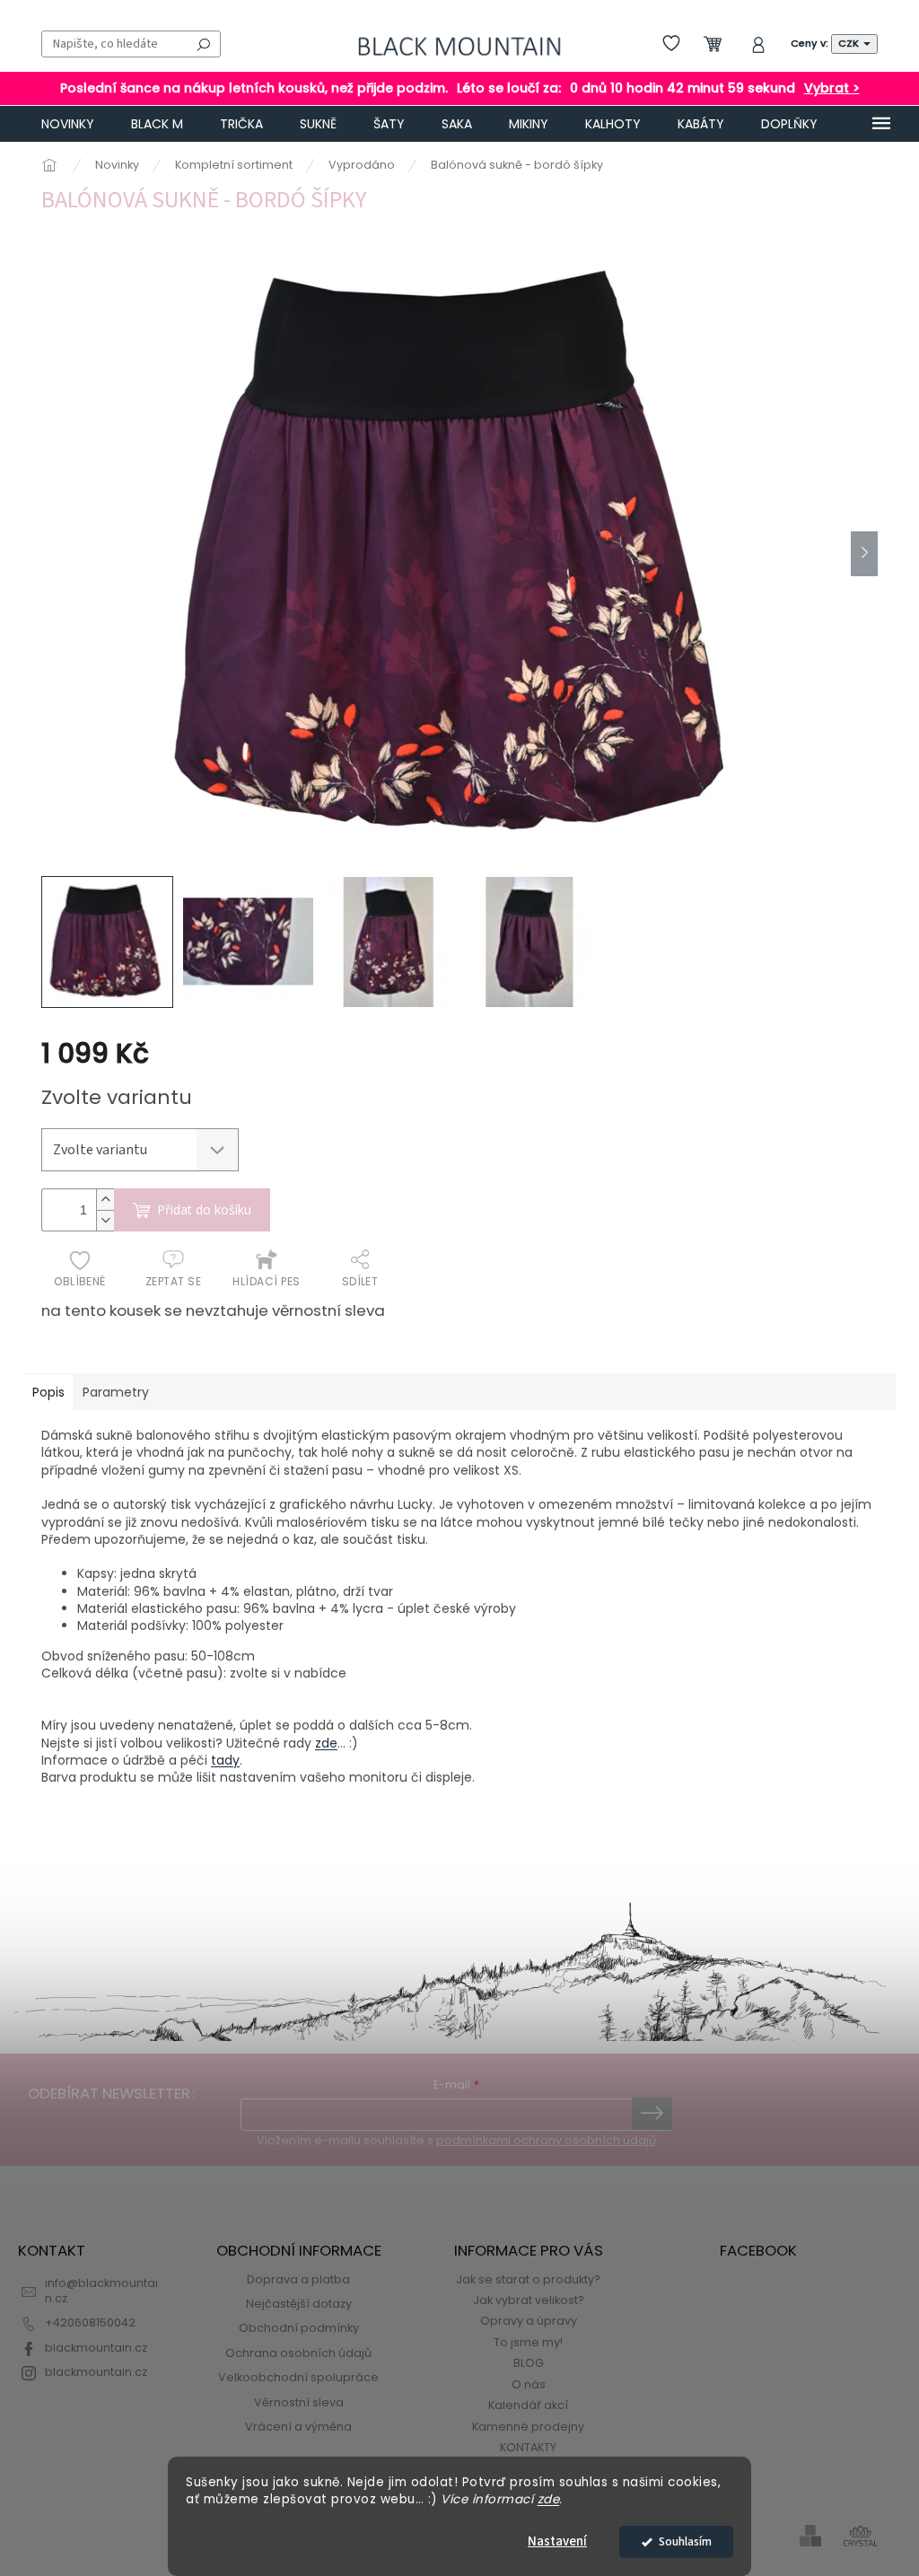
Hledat (204, 44)
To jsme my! (528, 2342)
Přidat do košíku (204, 1209)
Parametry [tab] (116, 1392)
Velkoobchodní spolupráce (298, 2377)
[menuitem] (68, 124)
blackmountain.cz (96, 2348)
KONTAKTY (528, 2447)
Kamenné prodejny (528, 2427)
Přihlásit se (652, 2114)
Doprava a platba (298, 2279)
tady (225, 1760)
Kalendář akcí (528, 2405)
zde (549, 2499)
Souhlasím (685, 2541)
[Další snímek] (864, 554)
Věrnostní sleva (299, 2402)
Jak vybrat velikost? (529, 2300)
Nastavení (557, 2541)
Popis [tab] (48, 1392)
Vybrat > (832, 88)
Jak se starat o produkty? (528, 2279)
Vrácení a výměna (298, 2427)
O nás (529, 2384)
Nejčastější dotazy (299, 2304)
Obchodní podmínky (299, 2328)
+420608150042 (90, 2322)
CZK (850, 43)
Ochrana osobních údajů (298, 2353)
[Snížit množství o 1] (105, 1220)
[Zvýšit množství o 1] (105, 1200)
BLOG (529, 2363)
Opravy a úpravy (529, 2321)
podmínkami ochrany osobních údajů (546, 2140)
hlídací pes (266, 1281)
